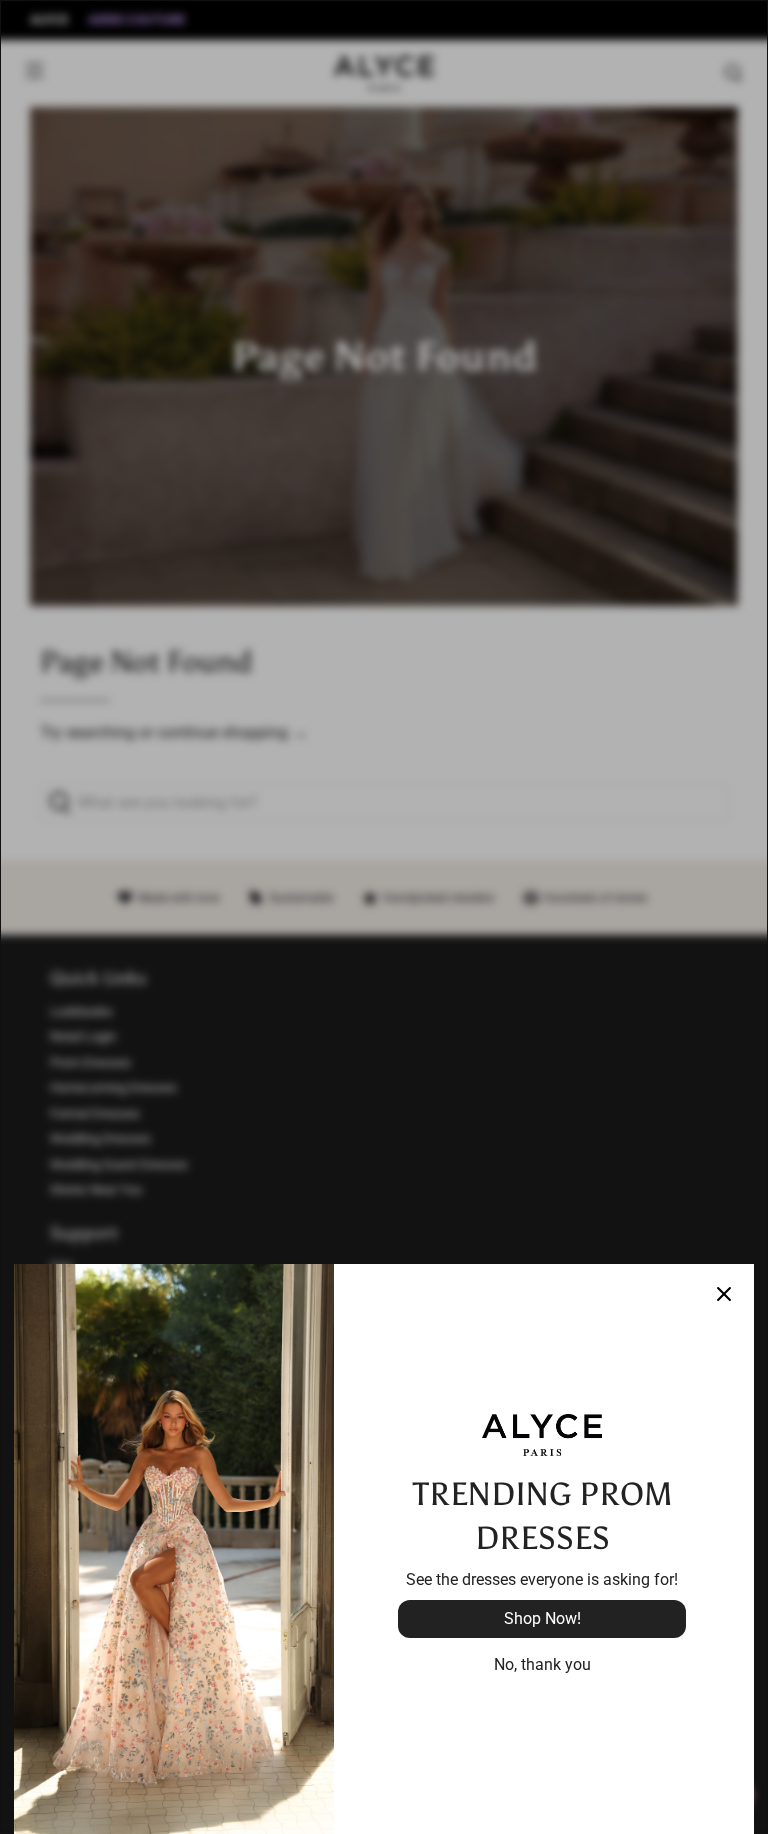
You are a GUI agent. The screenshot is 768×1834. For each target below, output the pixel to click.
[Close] (724, 1294)
